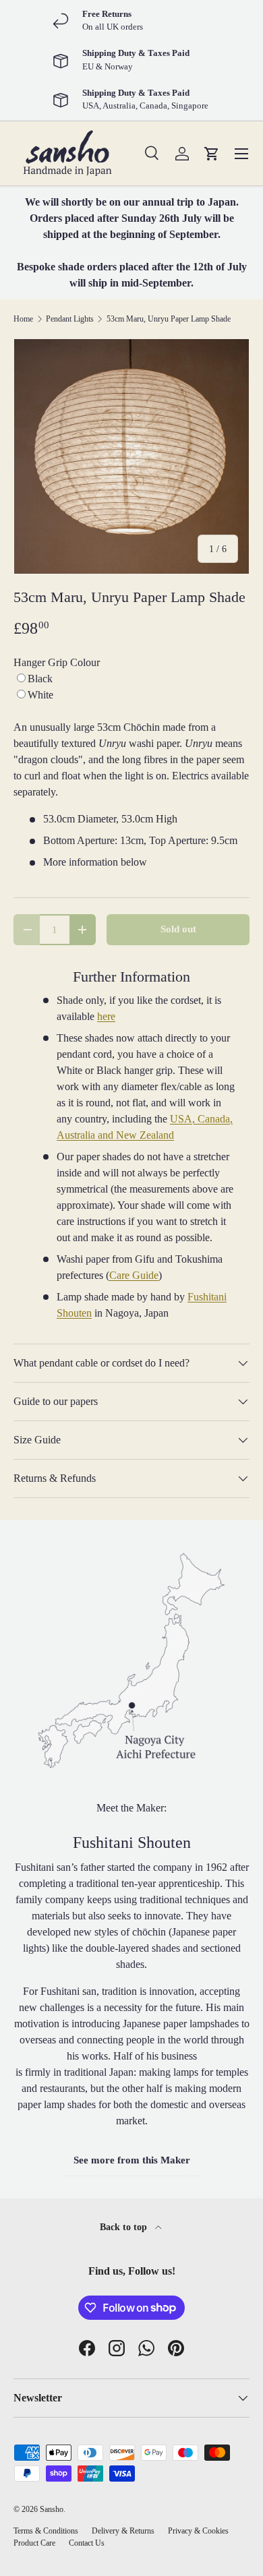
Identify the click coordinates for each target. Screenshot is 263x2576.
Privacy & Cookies (198, 2531)
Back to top (125, 2227)
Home (23, 319)
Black (40, 679)
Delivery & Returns (123, 2531)
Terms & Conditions (46, 2531)
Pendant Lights (70, 319)
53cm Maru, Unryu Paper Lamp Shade (169, 319)
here (106, 1016)
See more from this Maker (132, 2160)
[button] (212, 154)
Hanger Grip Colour (57, 662)
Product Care (34, 2543)
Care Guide (134, 1275)
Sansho (52, 2509)
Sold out (178, 929)
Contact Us (87, 2543)
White (40, 695)
